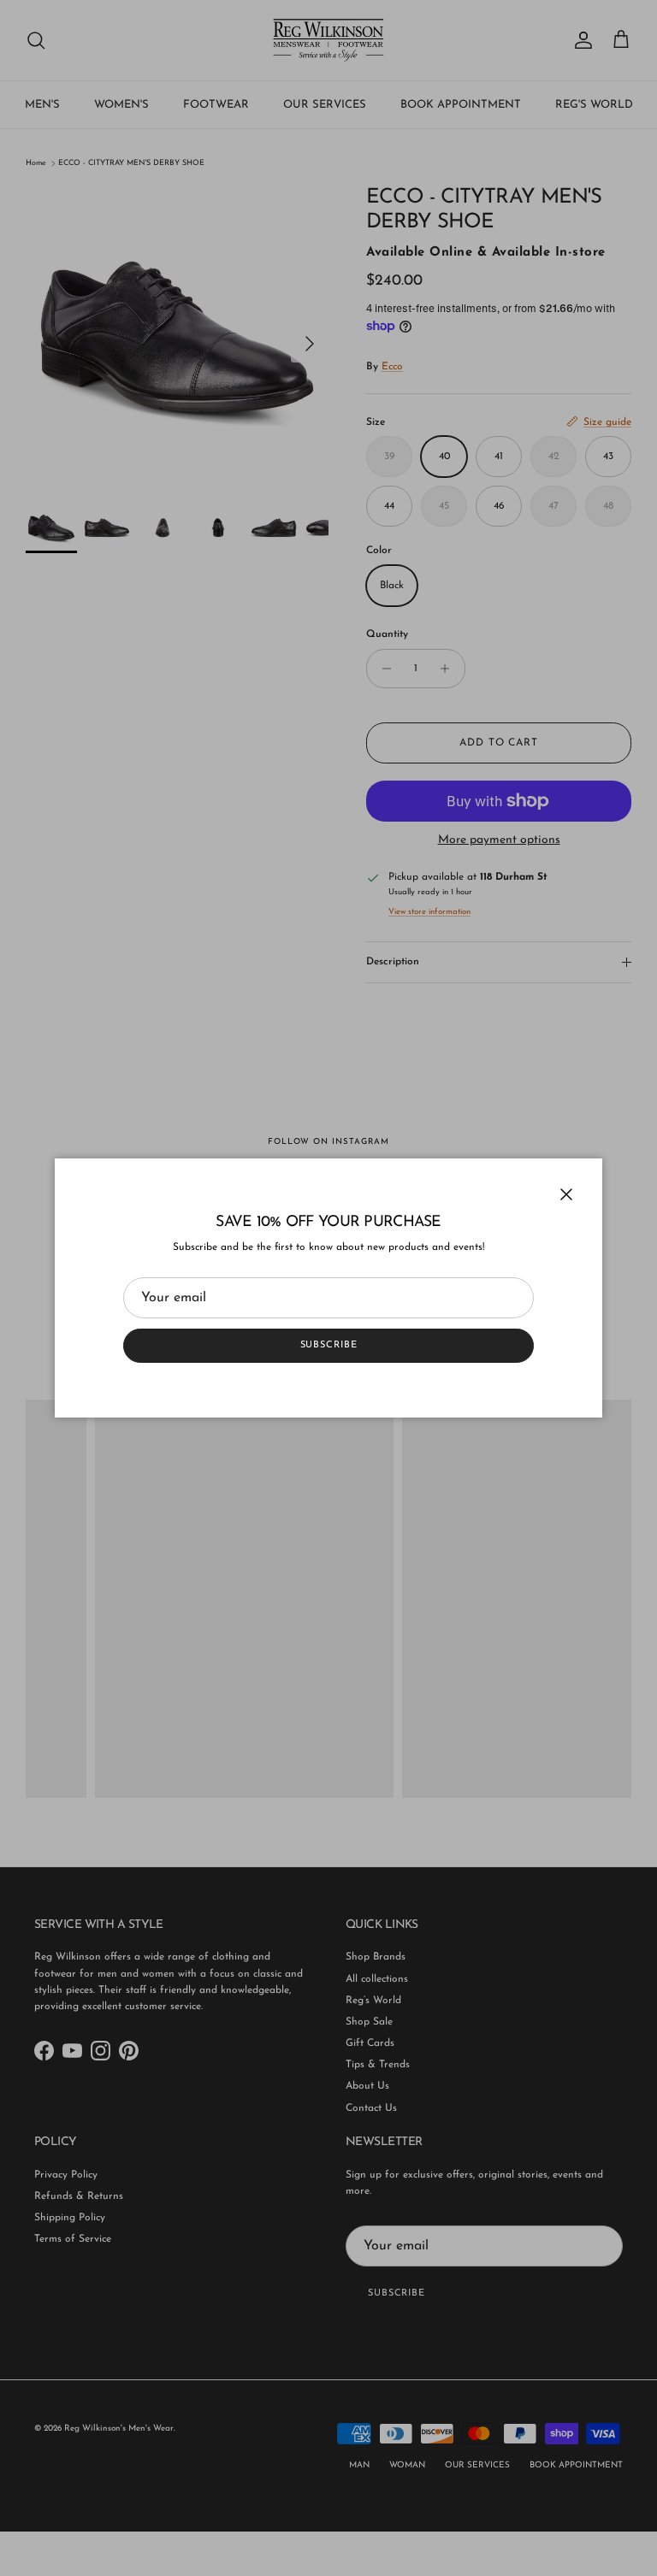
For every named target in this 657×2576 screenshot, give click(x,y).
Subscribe (329, 1345)
